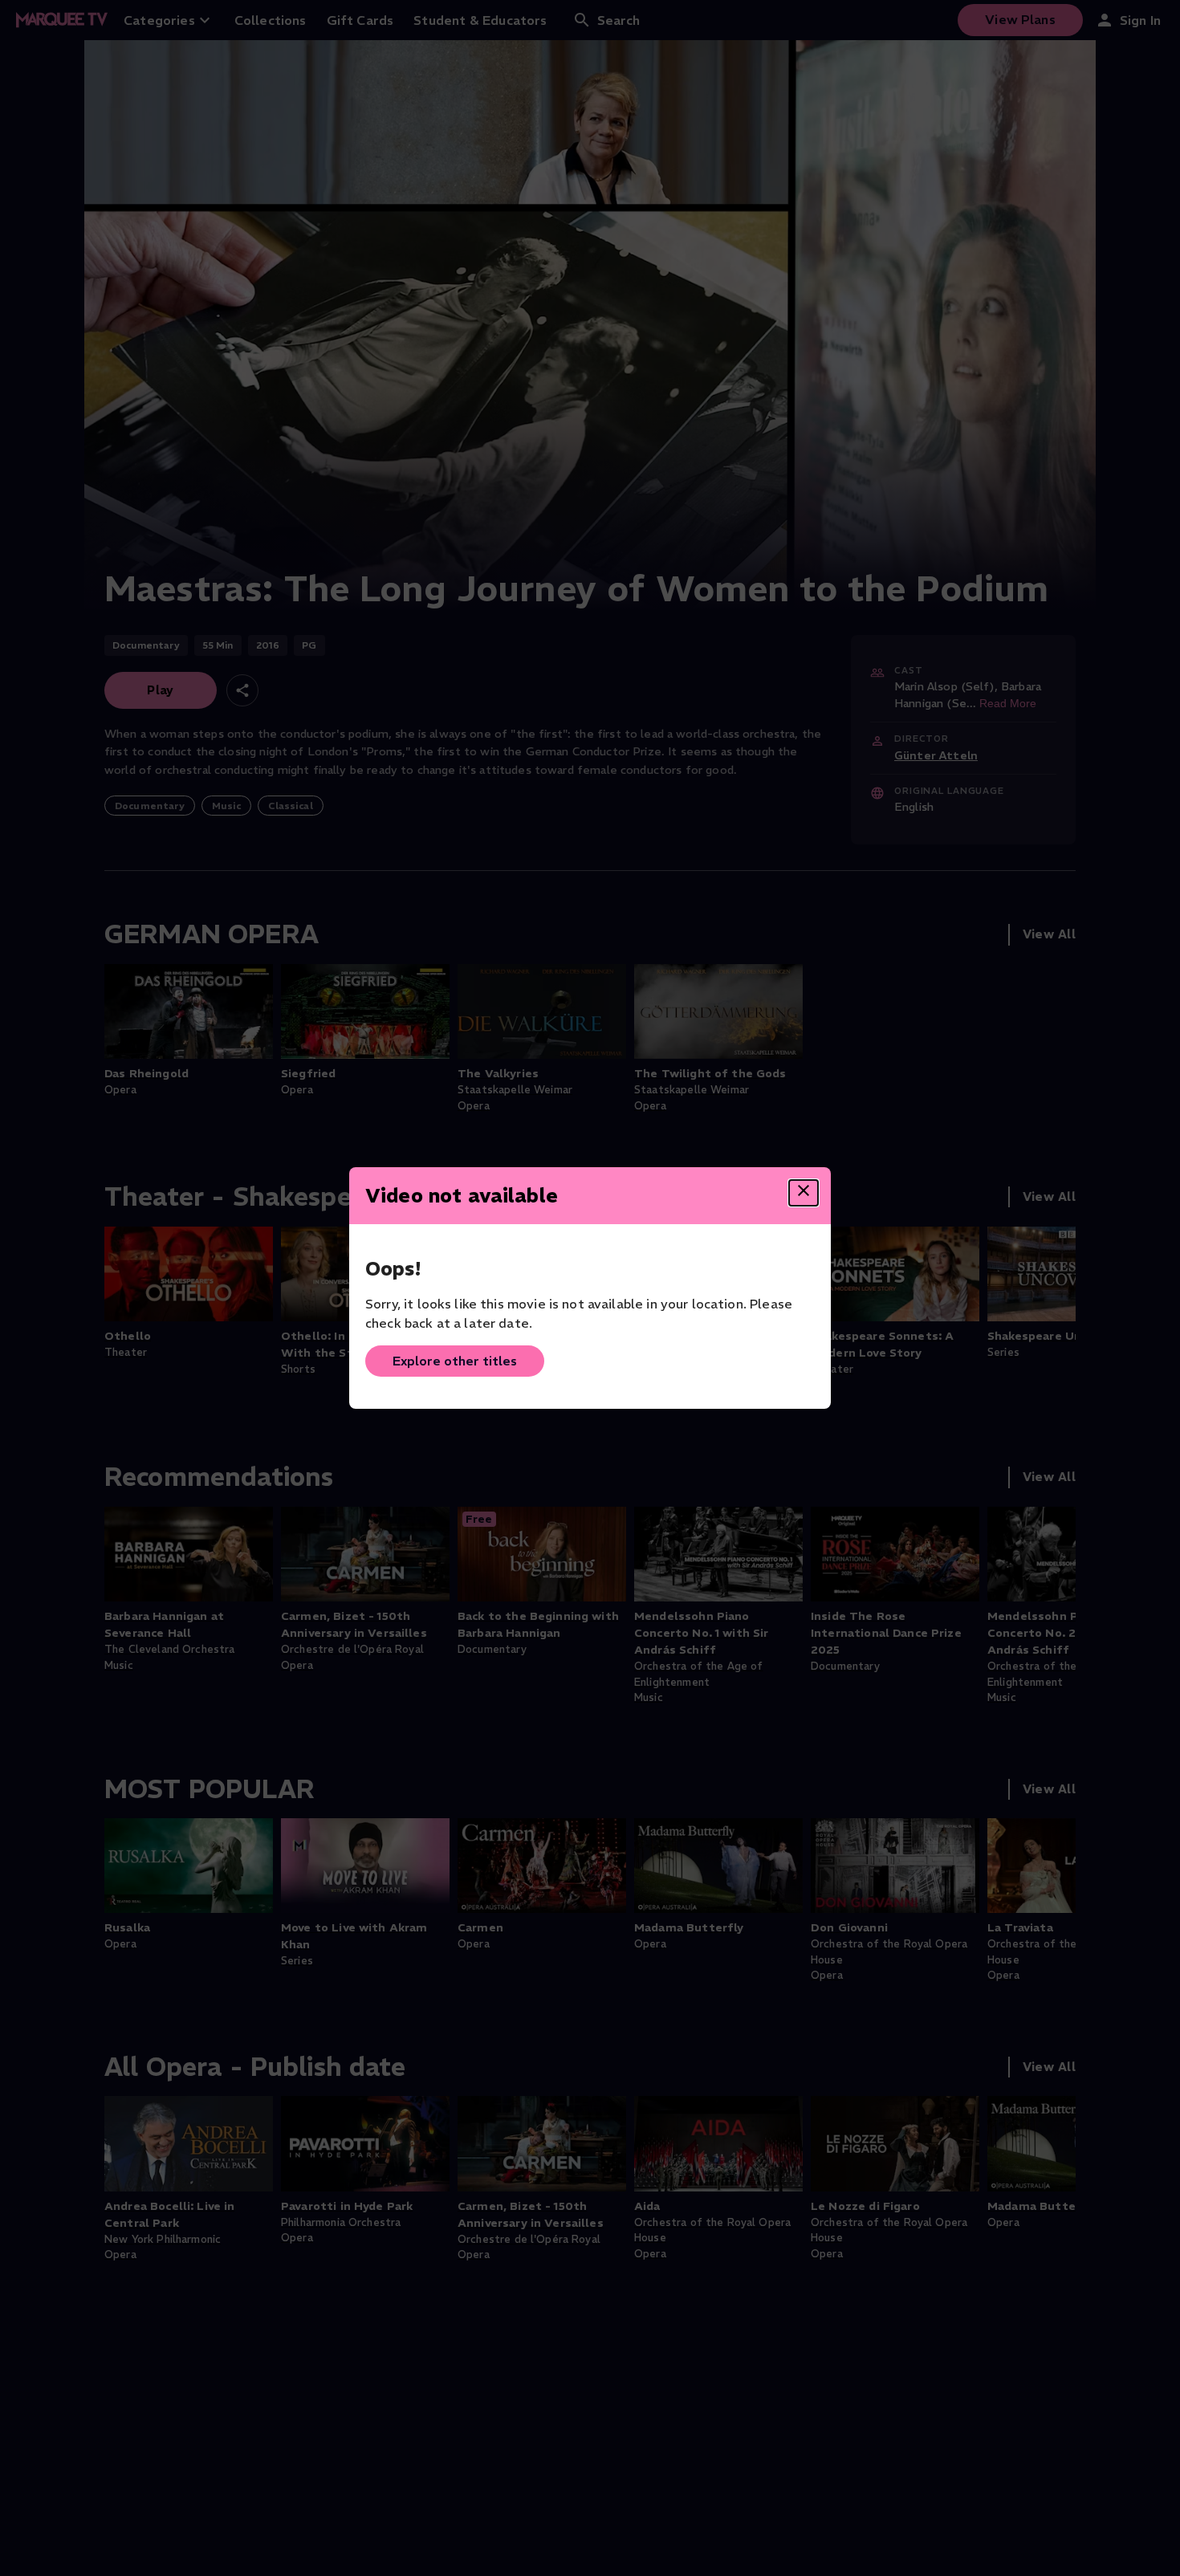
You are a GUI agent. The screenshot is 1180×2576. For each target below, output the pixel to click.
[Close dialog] (804, 1193)
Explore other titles (455, 1361)
